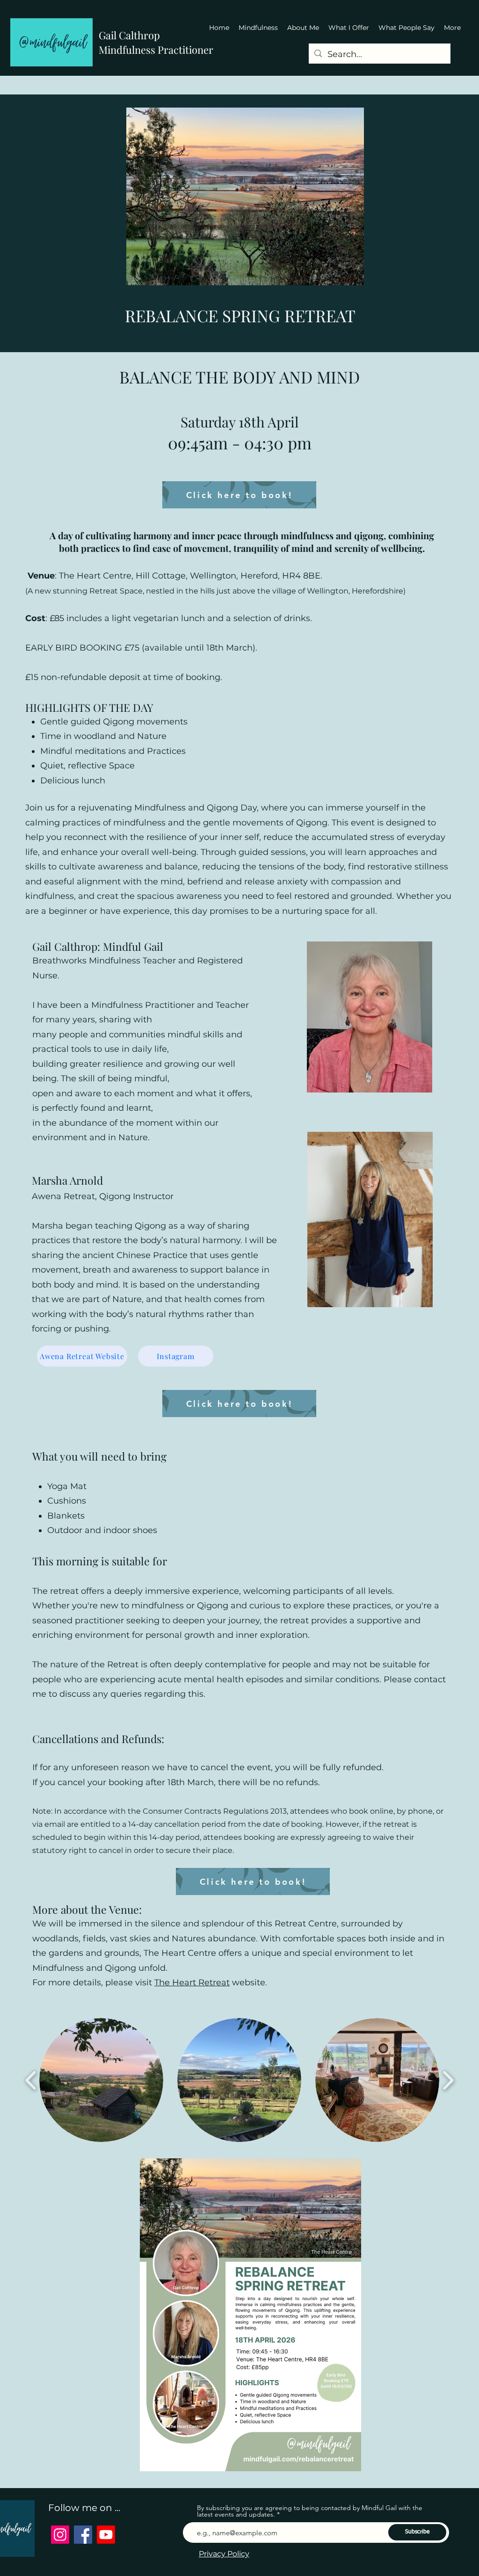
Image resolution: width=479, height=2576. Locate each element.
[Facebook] (83, 2535)
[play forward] (448, 2080)
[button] (101, 2080)
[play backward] (31, 2080)
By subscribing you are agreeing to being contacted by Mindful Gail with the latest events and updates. (310, 2511)
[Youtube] (106, 2535)
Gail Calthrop (129, 35)
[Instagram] (60, 2535)
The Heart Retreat (192, 1983)
